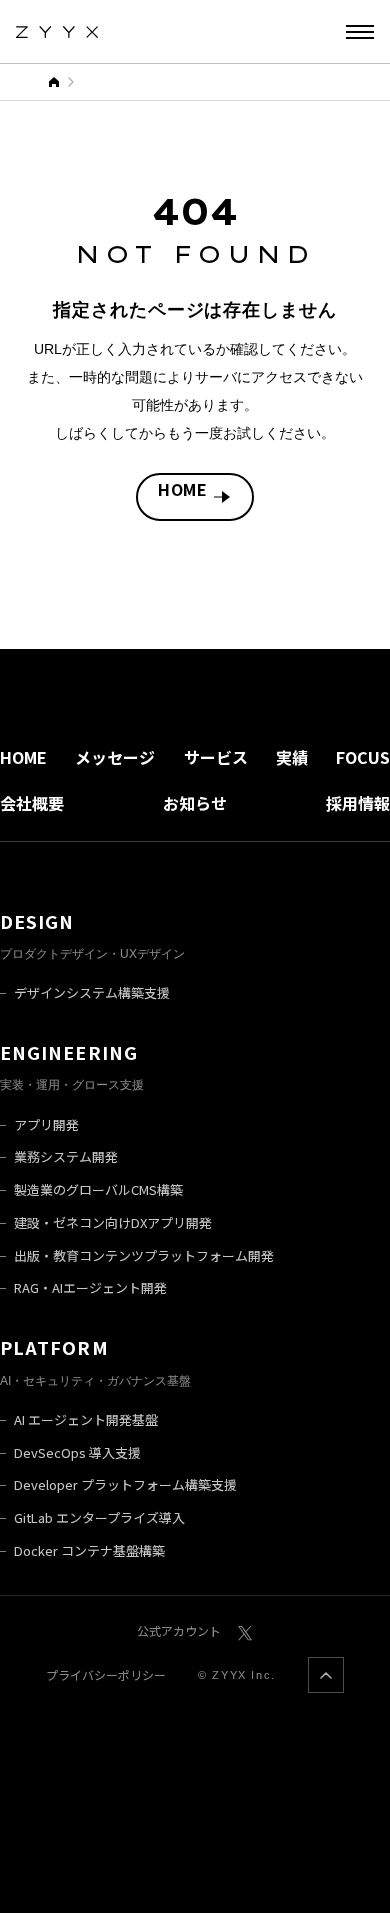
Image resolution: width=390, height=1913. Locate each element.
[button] (360, 32)
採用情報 (358, 803)
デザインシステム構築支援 (92, 992)
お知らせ (195, 803)
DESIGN (37, 921)
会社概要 (32, 803)
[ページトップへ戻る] (326, 1675)
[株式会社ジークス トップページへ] (57, 32)
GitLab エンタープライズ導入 (99, 1517)
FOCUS (363, 757)
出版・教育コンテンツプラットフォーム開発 (144, 1255)
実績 (292, 757)
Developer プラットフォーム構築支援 (125, 1484)
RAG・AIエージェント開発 (90, 1287)
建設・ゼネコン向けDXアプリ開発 (113, 1222)
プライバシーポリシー (106, 1674)
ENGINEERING (69, 1052)
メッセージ (115, 757)
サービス (216, 757)
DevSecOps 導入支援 (77, 1452)
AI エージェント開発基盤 (86, 1419)
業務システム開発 (66, 1156)
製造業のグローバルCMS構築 (98, 1189)
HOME (183, 489)
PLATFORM (54, 1347)
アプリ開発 (46, 1124)
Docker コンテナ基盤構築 (89, 1550)
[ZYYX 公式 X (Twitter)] (245, 1630)
